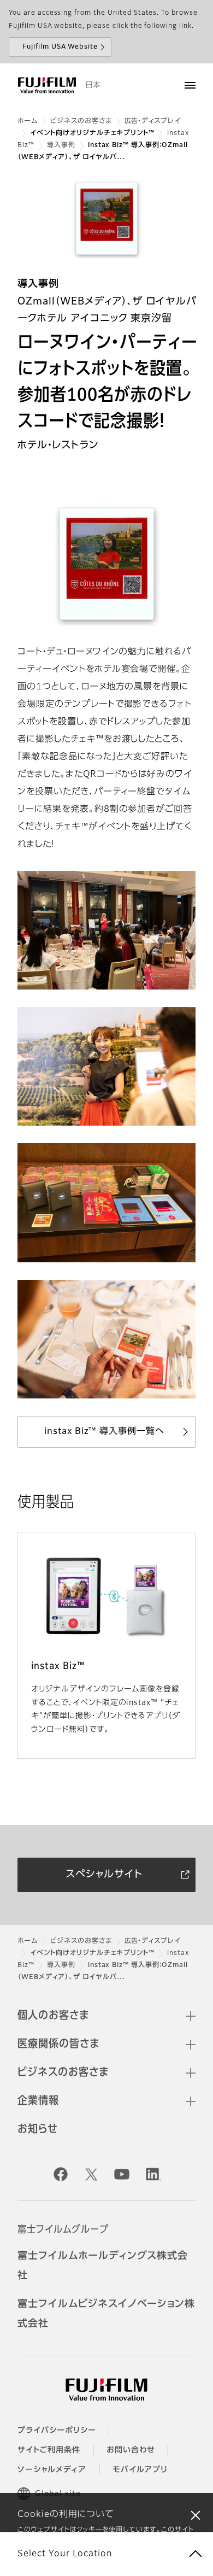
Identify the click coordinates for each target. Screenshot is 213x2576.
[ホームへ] (47, 85)
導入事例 (61, 145)
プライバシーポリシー (57, 2431)
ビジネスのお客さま (81, 121)
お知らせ (38, 2129)
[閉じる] (196, 2515)
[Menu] (190, 85)
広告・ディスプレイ (153, 121)
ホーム (28, 121)
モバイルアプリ (140, 2470)
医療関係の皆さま (58, 2044)
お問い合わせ (131, 2450)
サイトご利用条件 (49, 2450)
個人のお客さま (53, 2016)
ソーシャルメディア (52, 2470)
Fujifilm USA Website (60, 47)
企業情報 (38, 2101)
